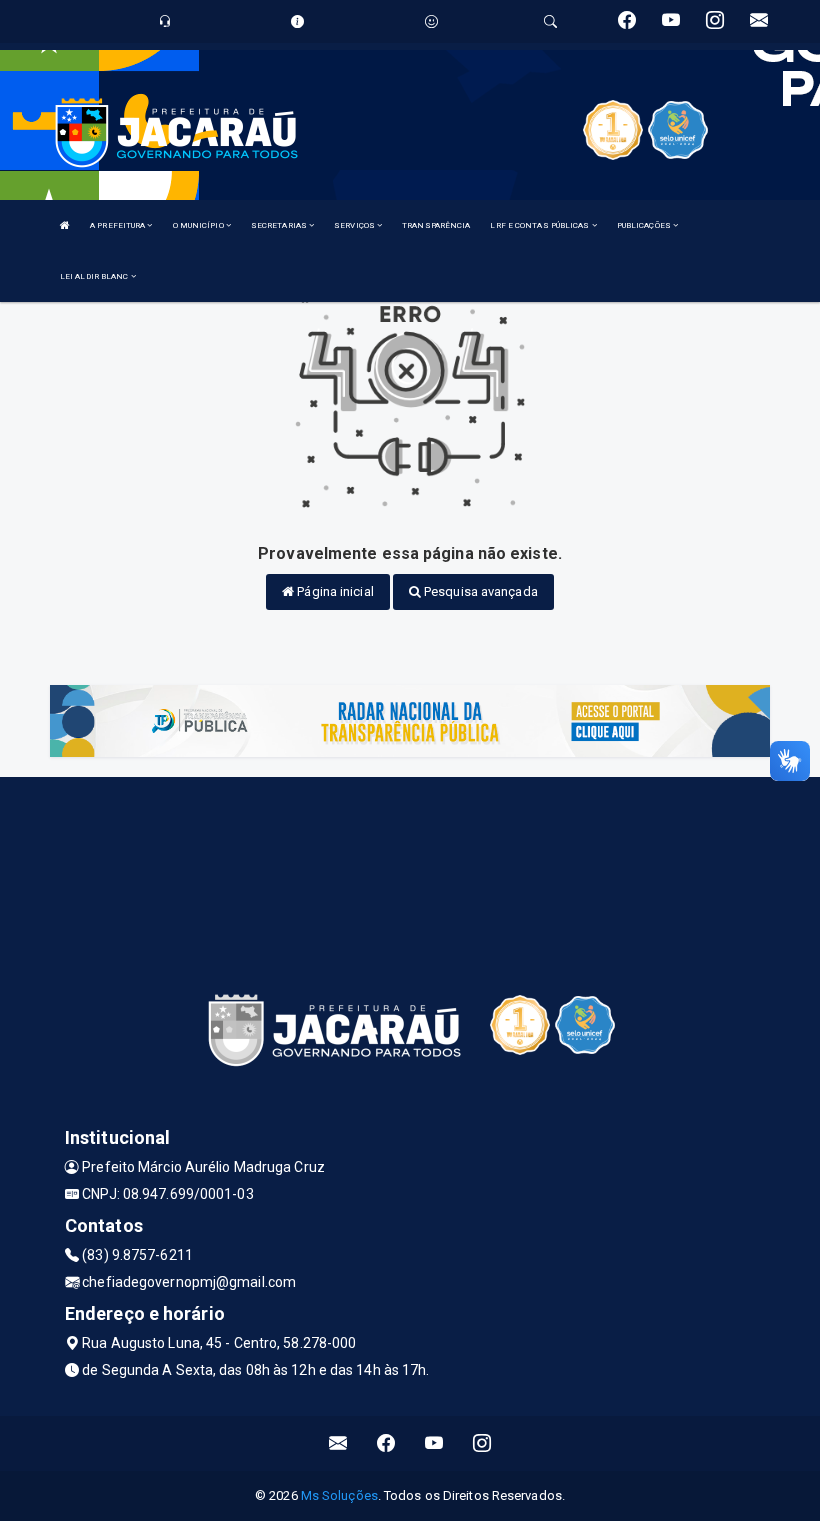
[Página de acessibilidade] (431, 21)
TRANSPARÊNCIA (436, 225)
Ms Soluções (339, 1495)
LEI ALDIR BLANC (95, 276)
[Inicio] (65, 225)
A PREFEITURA (118, 225)
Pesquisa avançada (479, 591)
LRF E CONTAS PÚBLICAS (540, 225)
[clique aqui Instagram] (482, 1443)
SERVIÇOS (355, 225)
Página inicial (334, 591)
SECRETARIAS (280, 225)
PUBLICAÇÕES (645, 225)
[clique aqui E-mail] (338, 1443)
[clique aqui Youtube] (434, 1443)
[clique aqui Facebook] (386, 1443)
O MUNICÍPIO (199, 225)
